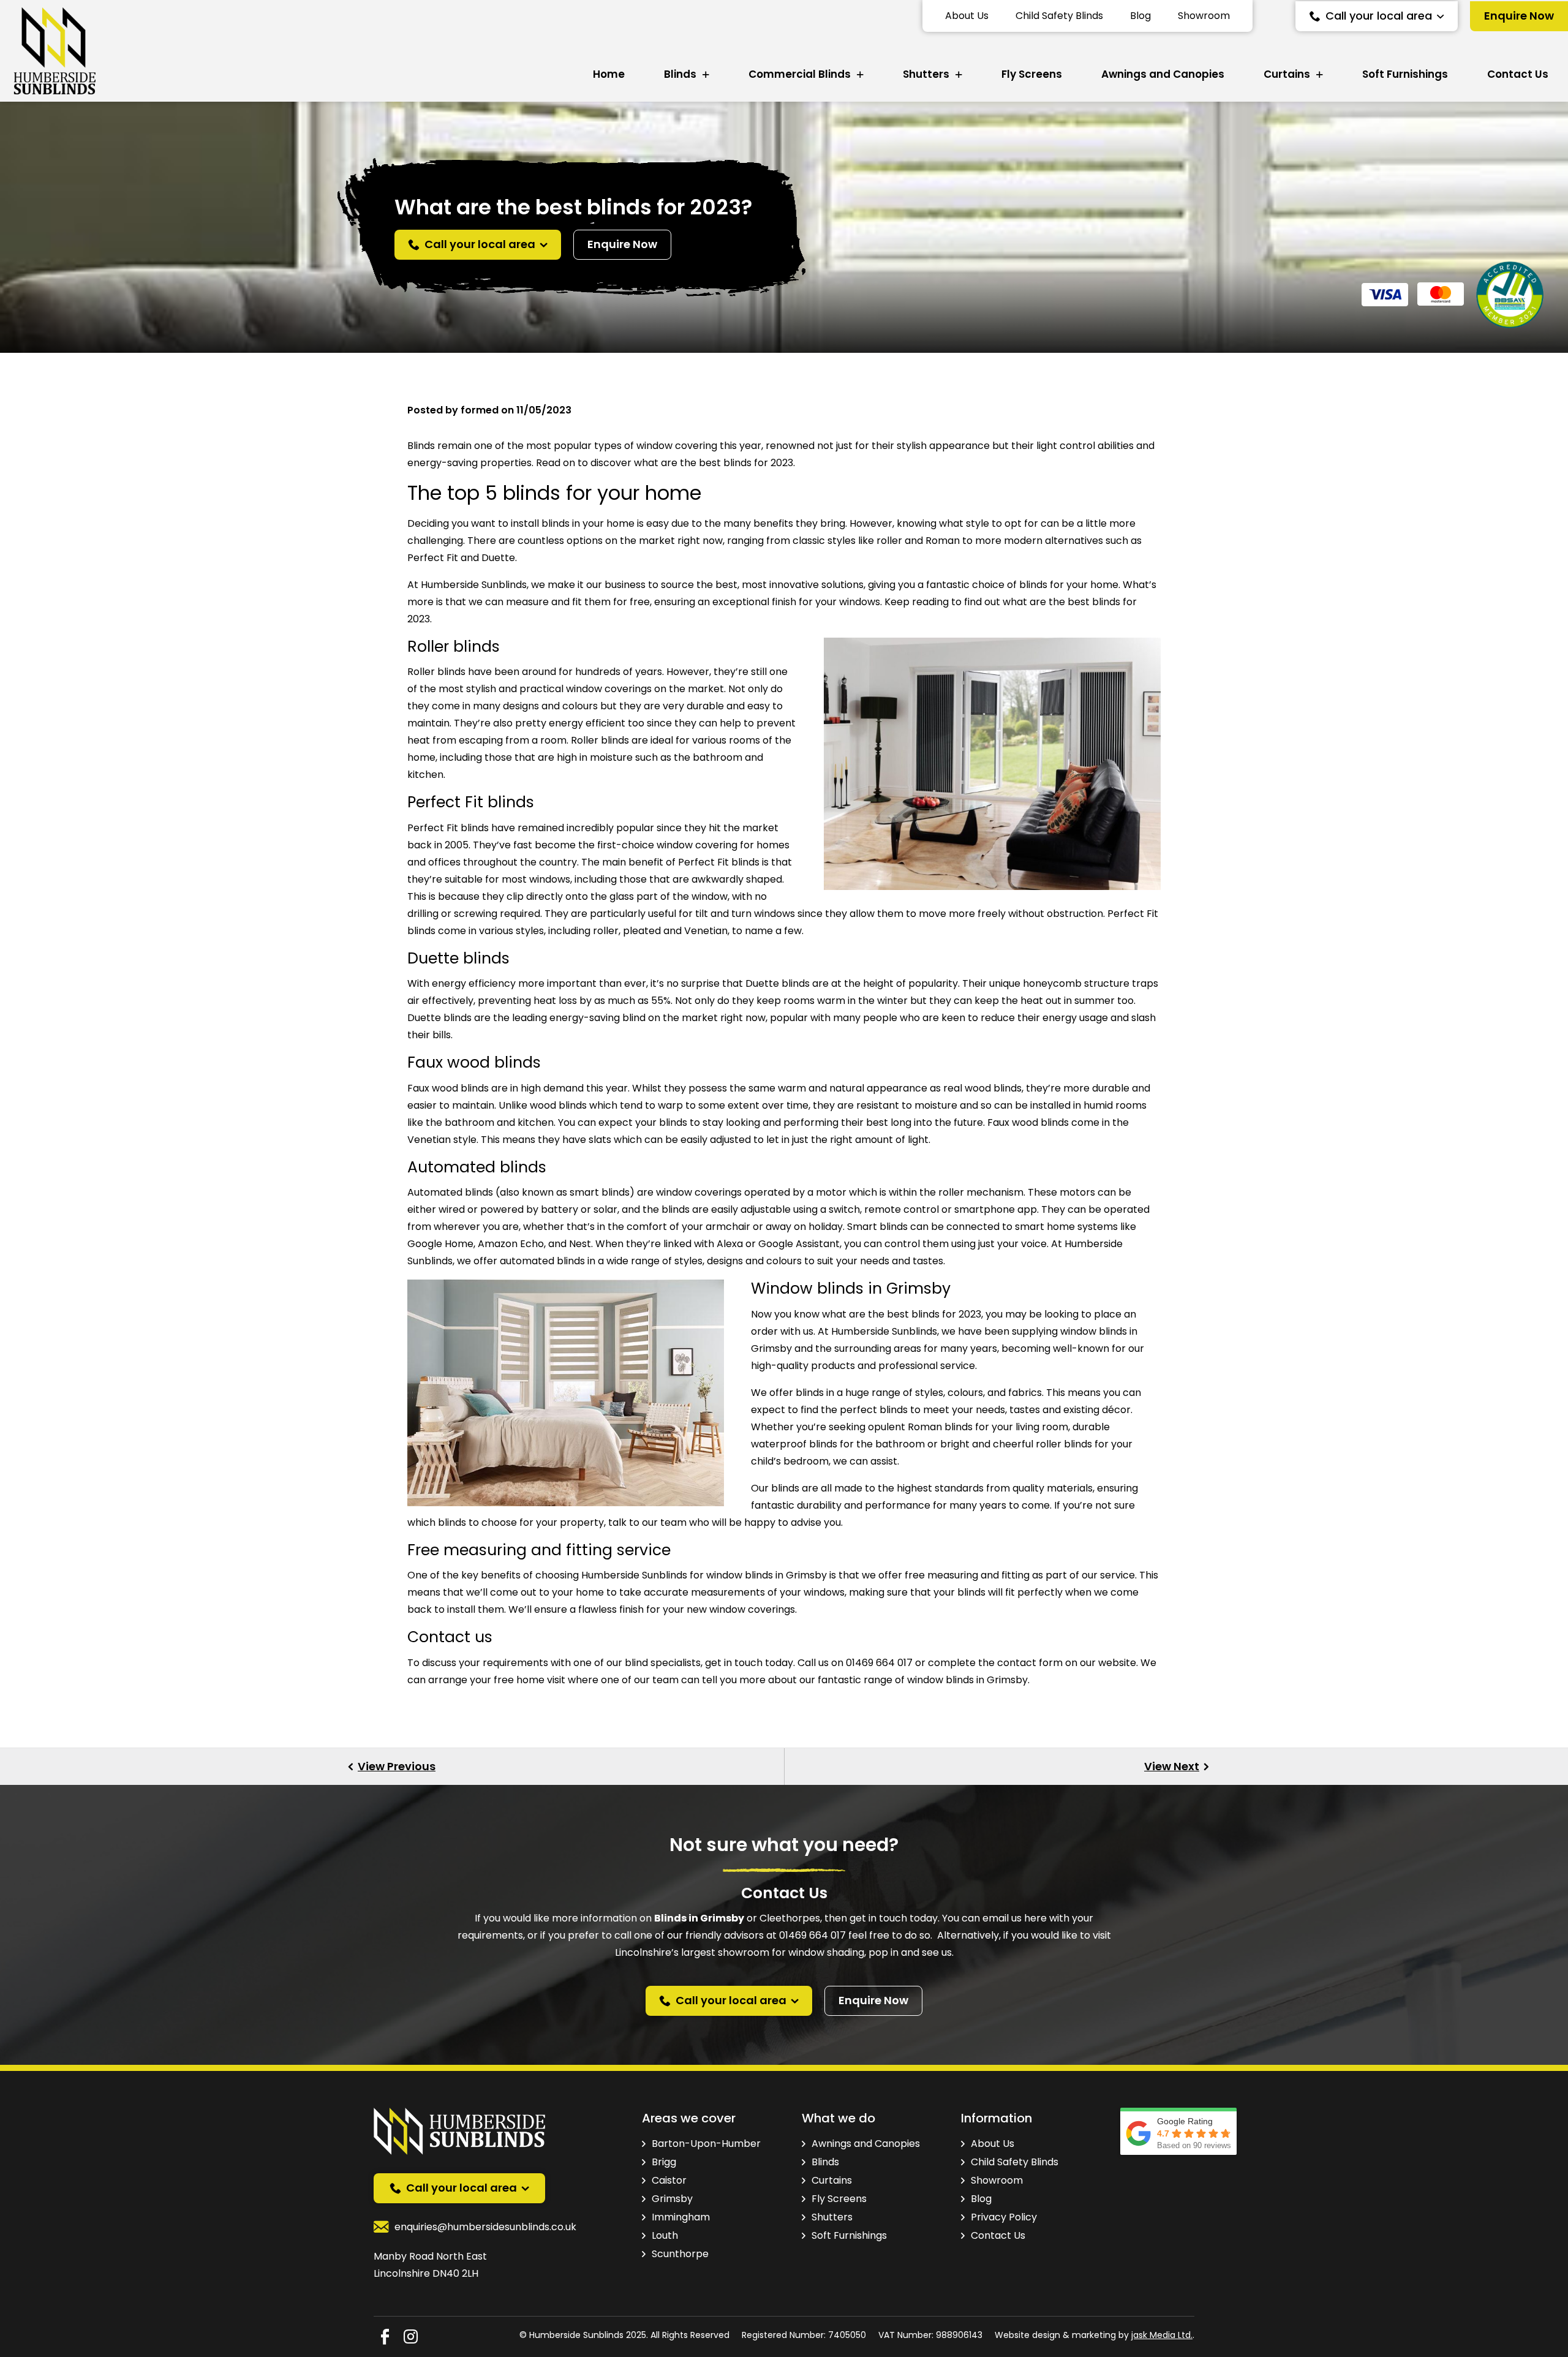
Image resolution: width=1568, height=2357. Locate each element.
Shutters (926, 74)
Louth (665, 2235)
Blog (1140, 16)
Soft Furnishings (1405, 74)
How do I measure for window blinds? (392, 1767)
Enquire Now (1519, 16)
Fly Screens (1032, 74)
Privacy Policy (1004, 2217)
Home (609, 74)
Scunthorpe (680, 2254)
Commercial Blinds (800, 74)
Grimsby (672, 2199)
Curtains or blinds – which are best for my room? (1176, 1767)
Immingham (681, 2217)
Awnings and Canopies (1163, 74)
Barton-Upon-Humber (706, 2144)
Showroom (1204, 16)
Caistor (669, 2180)
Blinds (680, 74)
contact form (1030, 1663)
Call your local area (1379, 16)
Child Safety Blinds (1059, 16)
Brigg (664, 2162)
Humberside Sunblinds (634, 1575)
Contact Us (1518, 74)
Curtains (1287, 74)
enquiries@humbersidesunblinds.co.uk (485, 2227)
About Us (967, 16)
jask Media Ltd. (1162, 2335)
